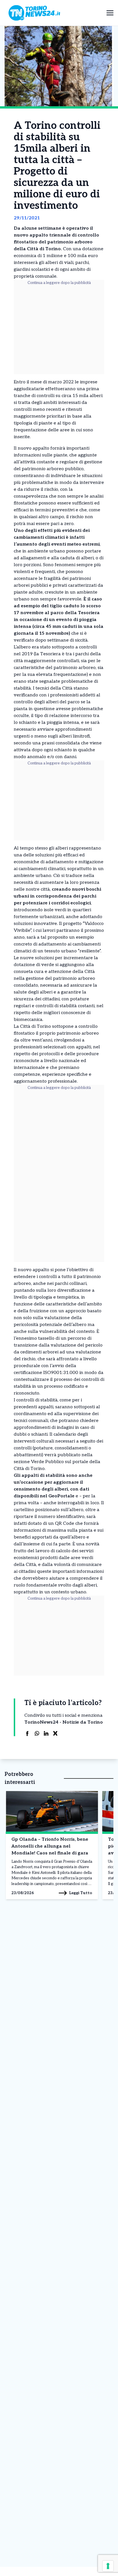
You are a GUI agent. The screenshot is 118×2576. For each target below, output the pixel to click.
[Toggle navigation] (110, 13)
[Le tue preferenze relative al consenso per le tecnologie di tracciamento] (108, 2566)
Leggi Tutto (81, 1893)
